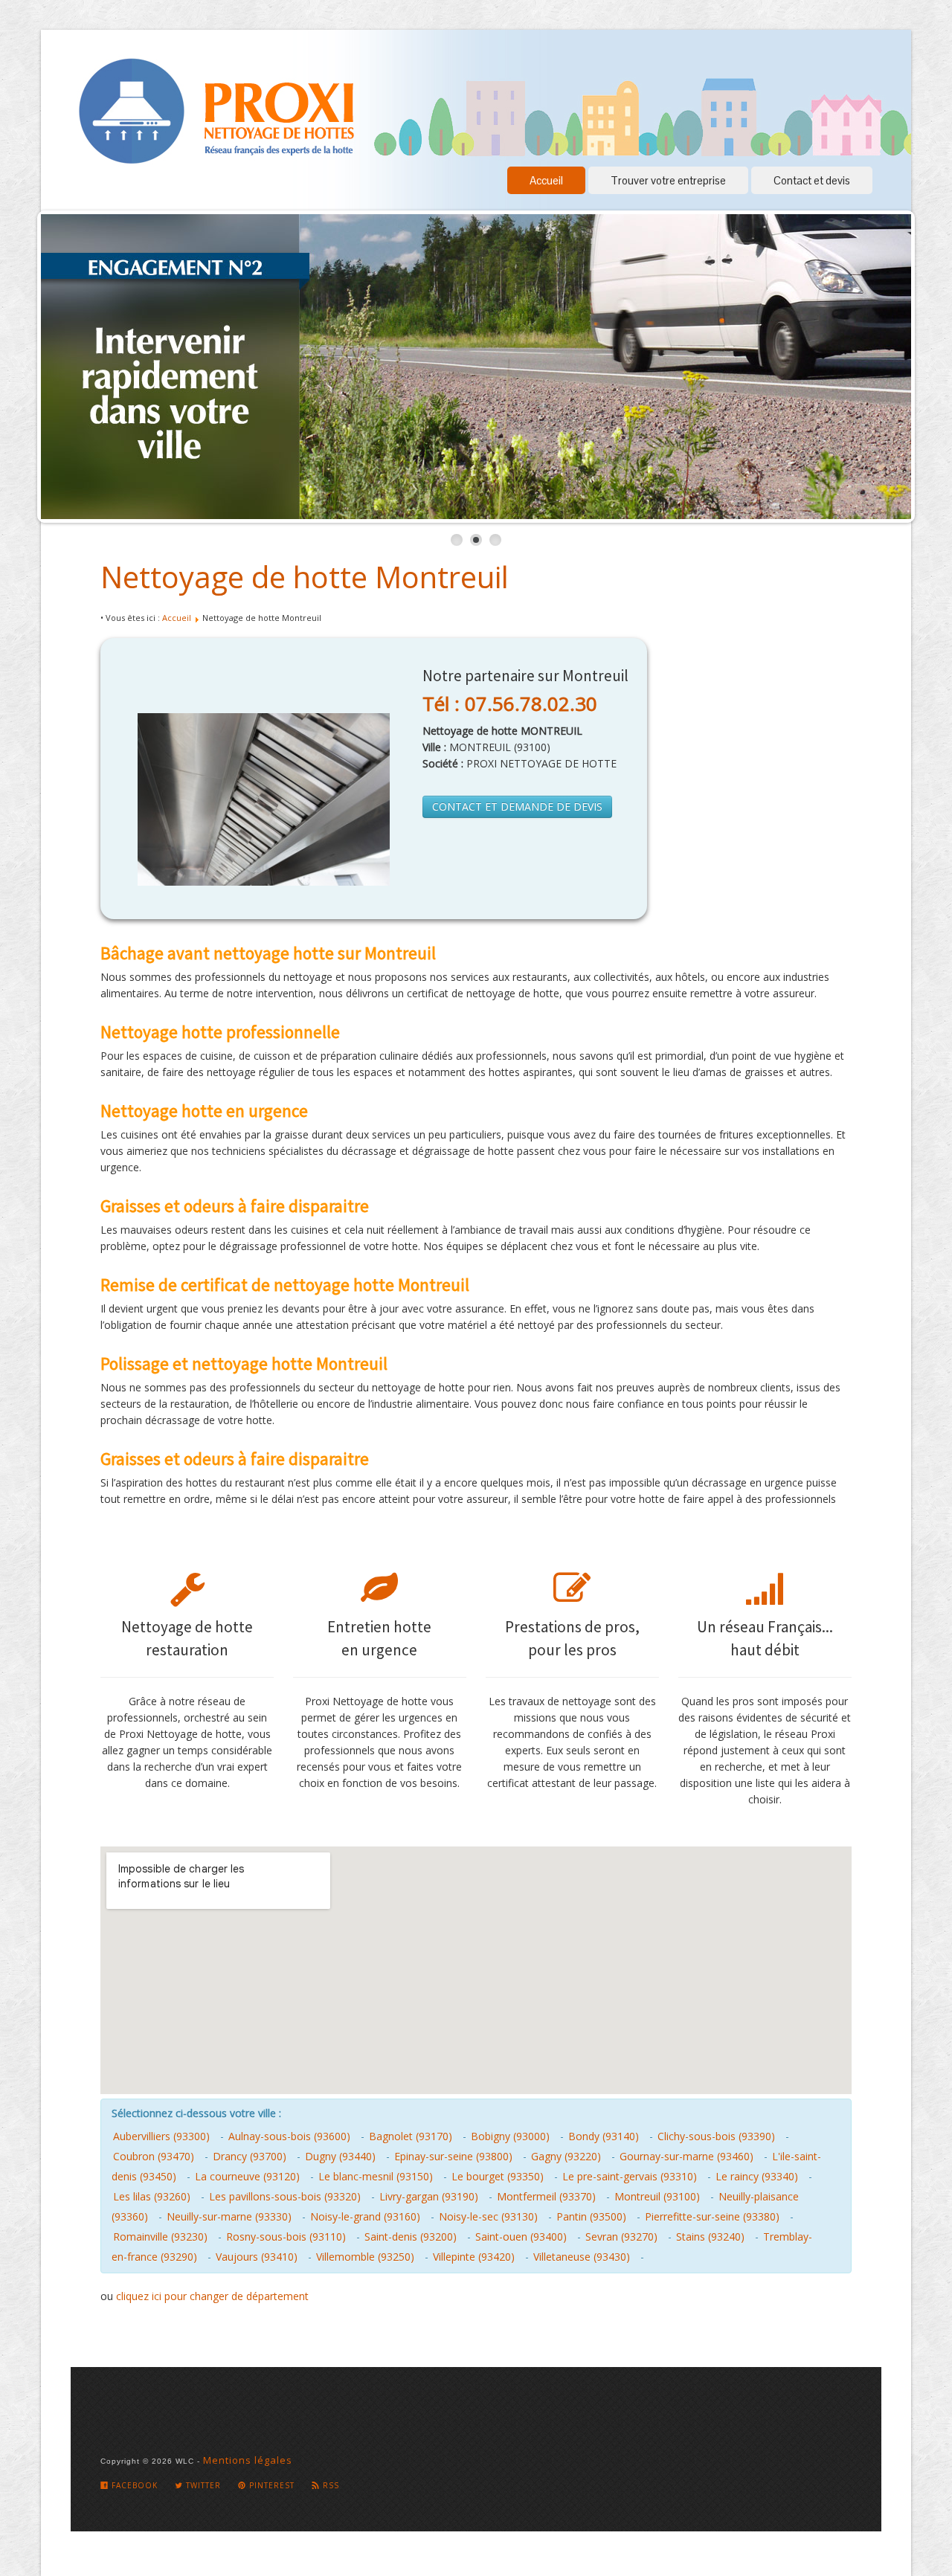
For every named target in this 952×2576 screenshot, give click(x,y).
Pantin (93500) (591, 2216)
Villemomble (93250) (365, 2257)
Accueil (546, 180)
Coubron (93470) (154, 2156)
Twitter (202, 2485)
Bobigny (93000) (510, 2136)
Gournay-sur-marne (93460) (686, 2156)
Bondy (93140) (604, 2136)
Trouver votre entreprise (668, 180)
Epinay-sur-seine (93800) (453, 2156)
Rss (329, 2485)
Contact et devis (812, 180)
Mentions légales (248, 2460)
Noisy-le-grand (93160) (365, 2216)
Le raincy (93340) (757, 2176)
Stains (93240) (710, 2237)
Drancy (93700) (250, 2156)
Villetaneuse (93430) (582, 2257)
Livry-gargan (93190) (429, 2196)
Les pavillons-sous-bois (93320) (285, 2196)
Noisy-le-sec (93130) (488, 2216)
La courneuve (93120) (247, 2176)
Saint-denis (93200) (411, 2237)
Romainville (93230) (160, 2237)
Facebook (133, 2485)
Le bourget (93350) (498, 2176)
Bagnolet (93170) (411, 2136)
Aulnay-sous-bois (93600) (289, 2136)
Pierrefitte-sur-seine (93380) (712, 2216)
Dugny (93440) (340, 2156)
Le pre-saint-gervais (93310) (630, 2176)
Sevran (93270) (621, 2237)
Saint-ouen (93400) (521, 2237)
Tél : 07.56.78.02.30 (510, 703)
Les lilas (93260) (152, 2196)
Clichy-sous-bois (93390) (716, 2136)
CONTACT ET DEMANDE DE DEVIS (517, 806)
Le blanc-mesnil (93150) (376, 2176)
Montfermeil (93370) (546, 2196)
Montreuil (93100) (657, 2196)
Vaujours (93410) (257, 2257)
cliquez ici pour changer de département (212, 2296)
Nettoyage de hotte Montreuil (305, 577)
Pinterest (270, 2485)
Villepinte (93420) (474, 2257)
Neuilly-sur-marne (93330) (229, 2216)
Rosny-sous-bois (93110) (286, 2237)
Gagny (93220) (566, 2156)
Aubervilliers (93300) (161, 2136)
